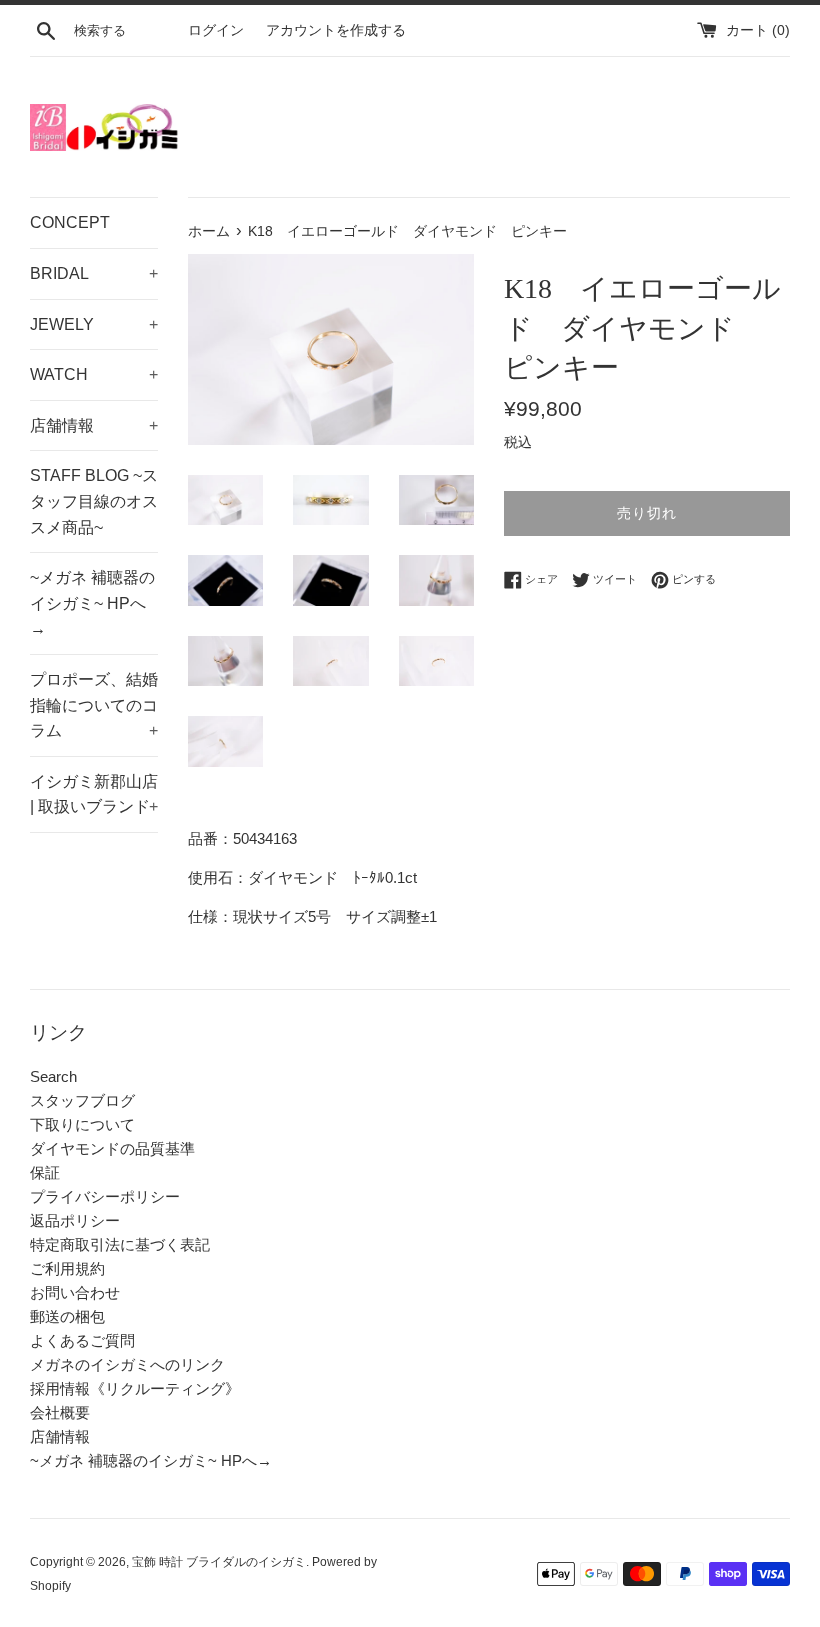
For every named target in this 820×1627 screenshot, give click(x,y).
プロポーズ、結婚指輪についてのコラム (94, 705)
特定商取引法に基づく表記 (120, 1244)
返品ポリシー (75, 1220)
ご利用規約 (67, 1268)
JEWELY (94, 324)
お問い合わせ (75, 1292)
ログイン (216, 30)
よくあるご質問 (82, 1340)
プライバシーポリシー (105, 1196)
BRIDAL (94, 273)
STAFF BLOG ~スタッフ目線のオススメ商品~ (94, 501)
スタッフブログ (82, 1100)
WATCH (94, 374)
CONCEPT (70, 222)
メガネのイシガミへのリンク (127, 1364)
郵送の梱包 (67, 1316)
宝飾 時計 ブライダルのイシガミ (219, 1562)
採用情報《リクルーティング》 (135, 1388)
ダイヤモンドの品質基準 (112, 1148)
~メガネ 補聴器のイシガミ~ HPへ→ (92, 603)
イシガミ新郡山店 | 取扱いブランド (94, 794)
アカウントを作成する (336, 30)
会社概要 (60, 1412)
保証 (45, 1172)
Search (53, 1076)
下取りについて (82, 1124)
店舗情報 (94, 425)
